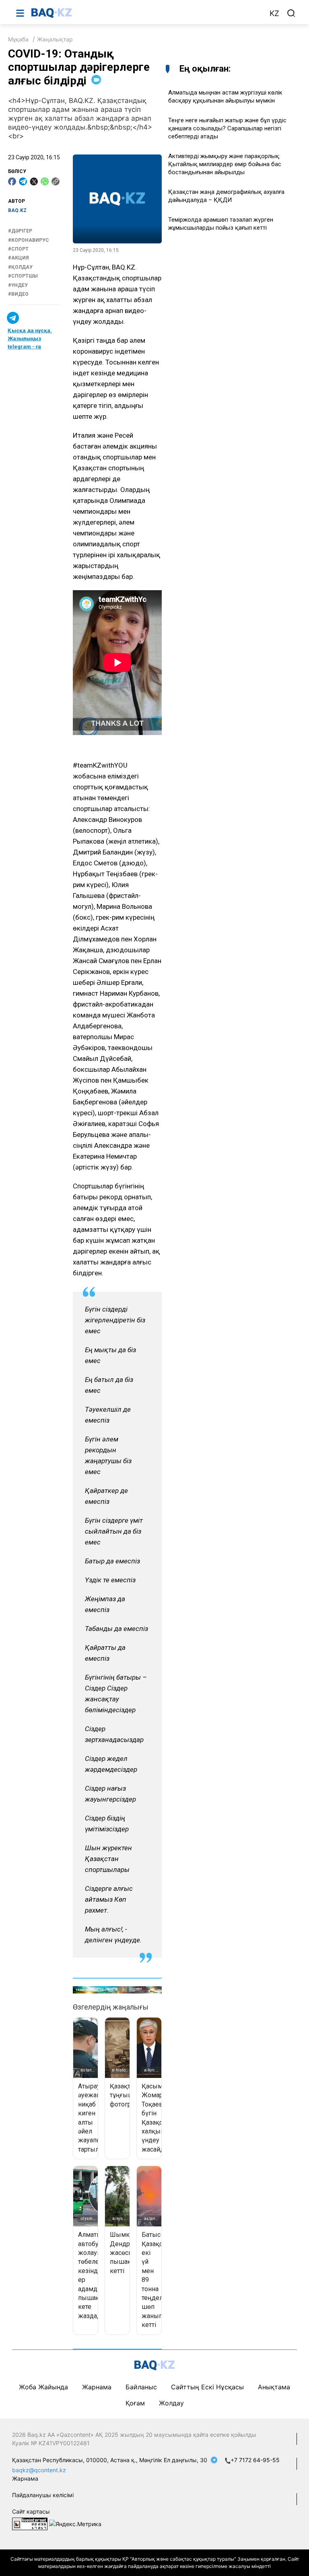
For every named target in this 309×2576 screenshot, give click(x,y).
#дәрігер (20, 231)
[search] (291, 13)
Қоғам (135, 2403)
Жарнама (97, 2387)
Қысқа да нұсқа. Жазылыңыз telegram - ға (30, 339)
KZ (274, 13)
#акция (19, 258)
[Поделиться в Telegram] (23, 181)
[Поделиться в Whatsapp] (45, 181)
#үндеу (18, 285)
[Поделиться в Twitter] (34, 181)
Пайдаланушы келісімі (43, 2495)
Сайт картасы (31, 2511)
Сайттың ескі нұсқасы (207, 2387)
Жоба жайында (43, 2387)
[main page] (146, 13)
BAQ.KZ (17, 210)
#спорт (18, 249)
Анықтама (274, 2387)
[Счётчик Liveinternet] (30, 2523)
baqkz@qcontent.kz (39, 2470)
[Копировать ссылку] (56, 181)
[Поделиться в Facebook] (12, 181)
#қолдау (20, 267)
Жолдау (171, 2403)
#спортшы (23, 276)
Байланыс (141, 2387)
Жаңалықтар (55, 39)
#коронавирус (29, 240)
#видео (18, 294)
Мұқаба (18, 39)
